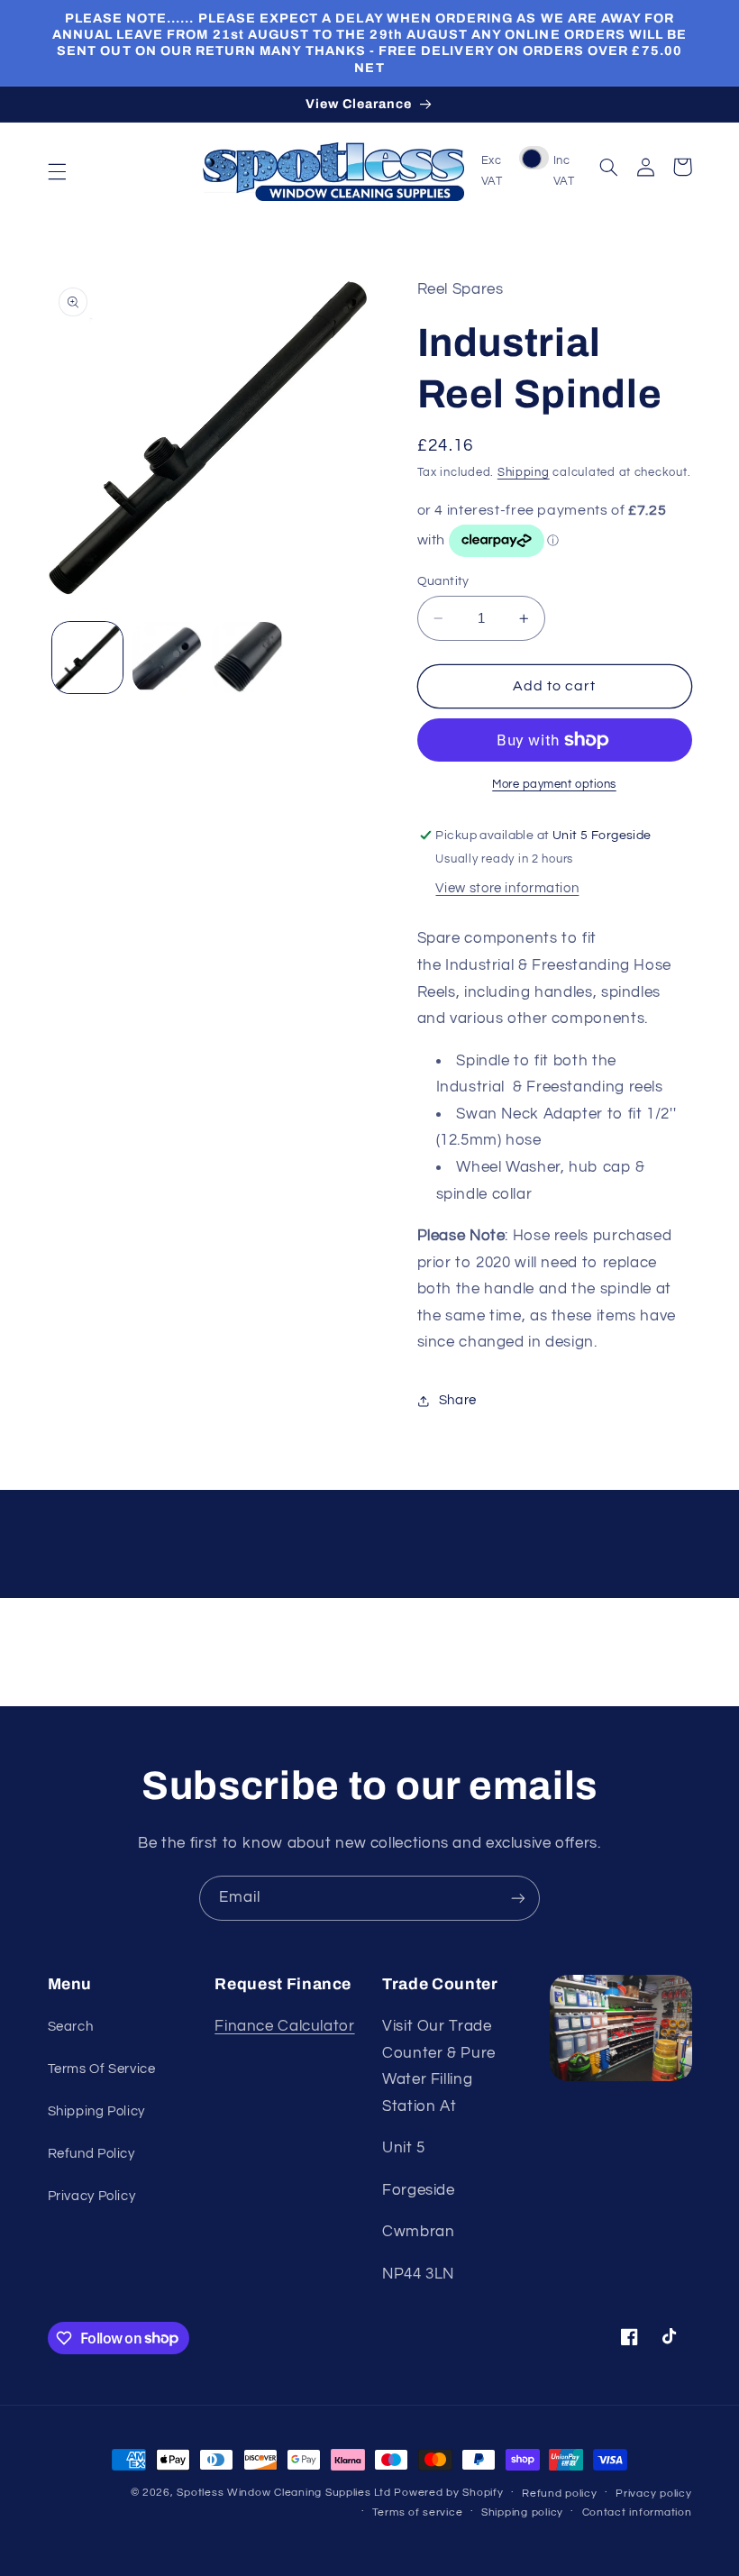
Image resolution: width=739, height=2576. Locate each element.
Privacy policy (653, 2494)
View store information (507, 888)
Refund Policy (91, 2154)
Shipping (524, 473)
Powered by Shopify (448, 2493)
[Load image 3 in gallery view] (247, 657)
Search (71, 2027)
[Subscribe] (518, 1898)
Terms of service (418, 2512)
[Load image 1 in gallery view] (87, 657)
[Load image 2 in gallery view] (168, 657)
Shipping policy (522, 2512)
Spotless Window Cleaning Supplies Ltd (283, 2493)
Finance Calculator (284, 2026)
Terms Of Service (102, 2069)
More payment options (554, 785)
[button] (57, 171)
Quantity (443, 581)
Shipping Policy (96, 2111)
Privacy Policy (92, 2196)
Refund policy (560, 2494)
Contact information (637, 2512)
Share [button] (458, 1400)
